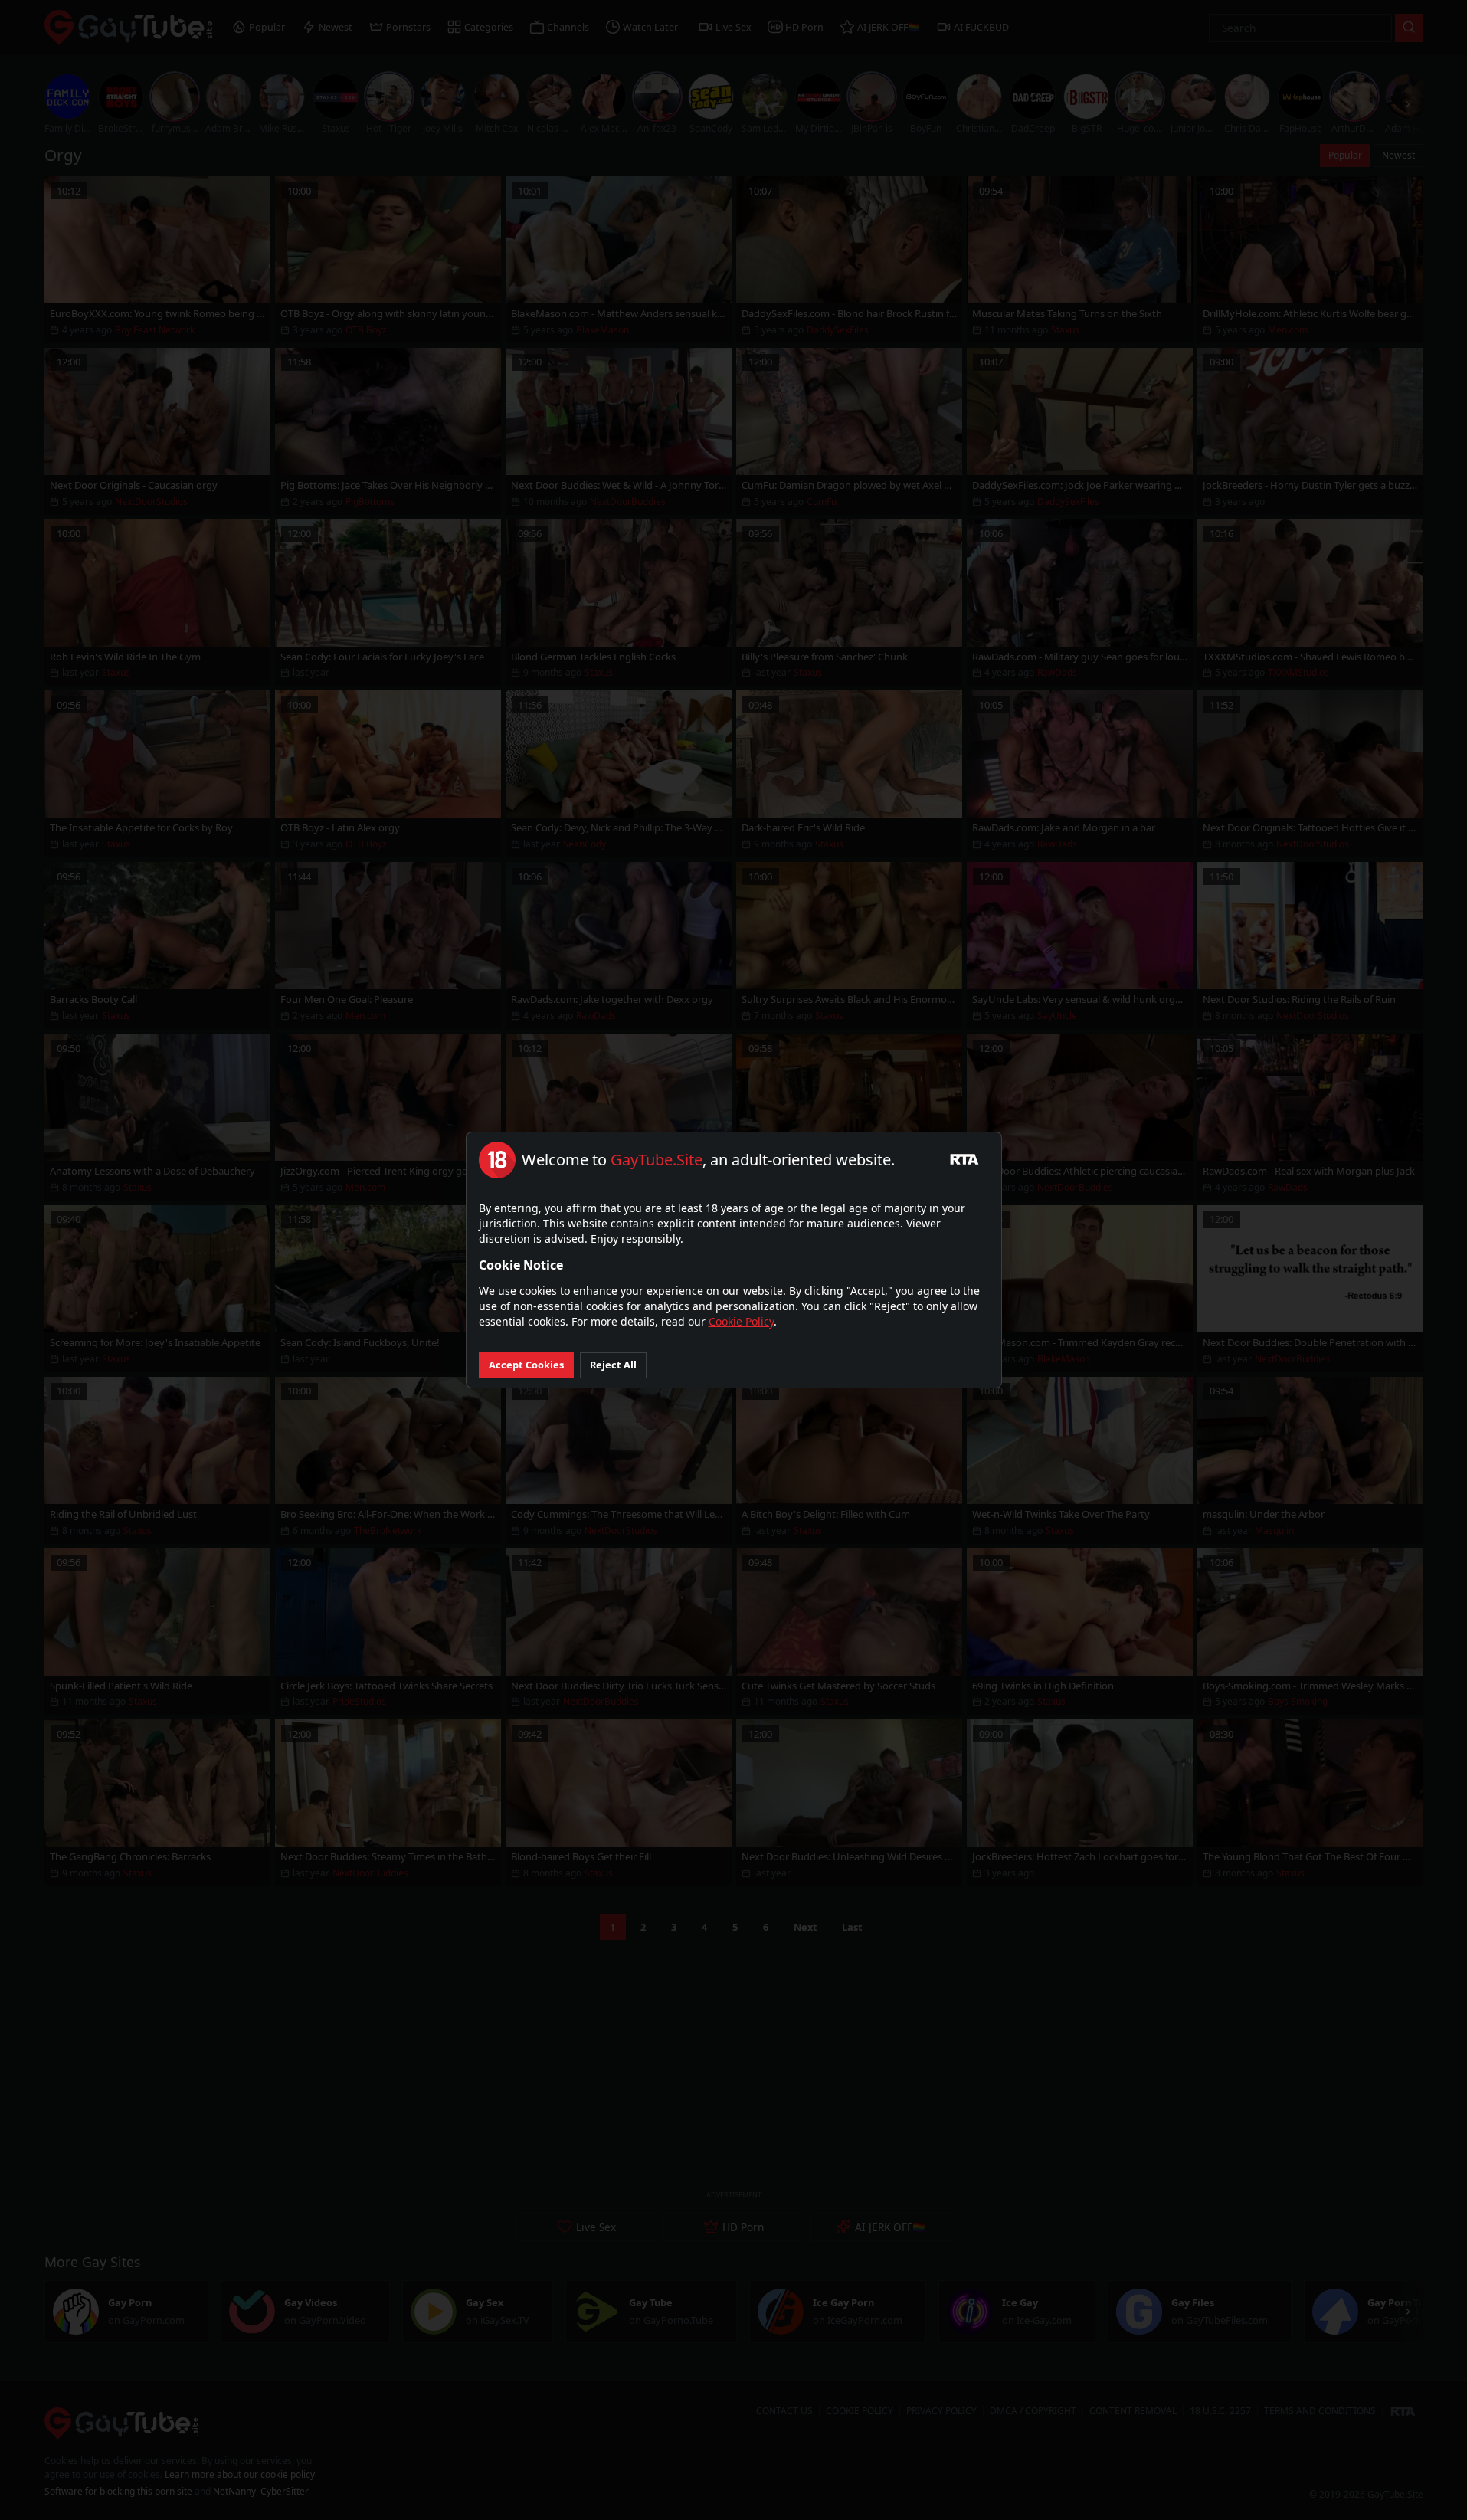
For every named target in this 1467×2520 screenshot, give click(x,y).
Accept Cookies (526, 1365)
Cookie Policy (741, 1321)
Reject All (613, 1365)
